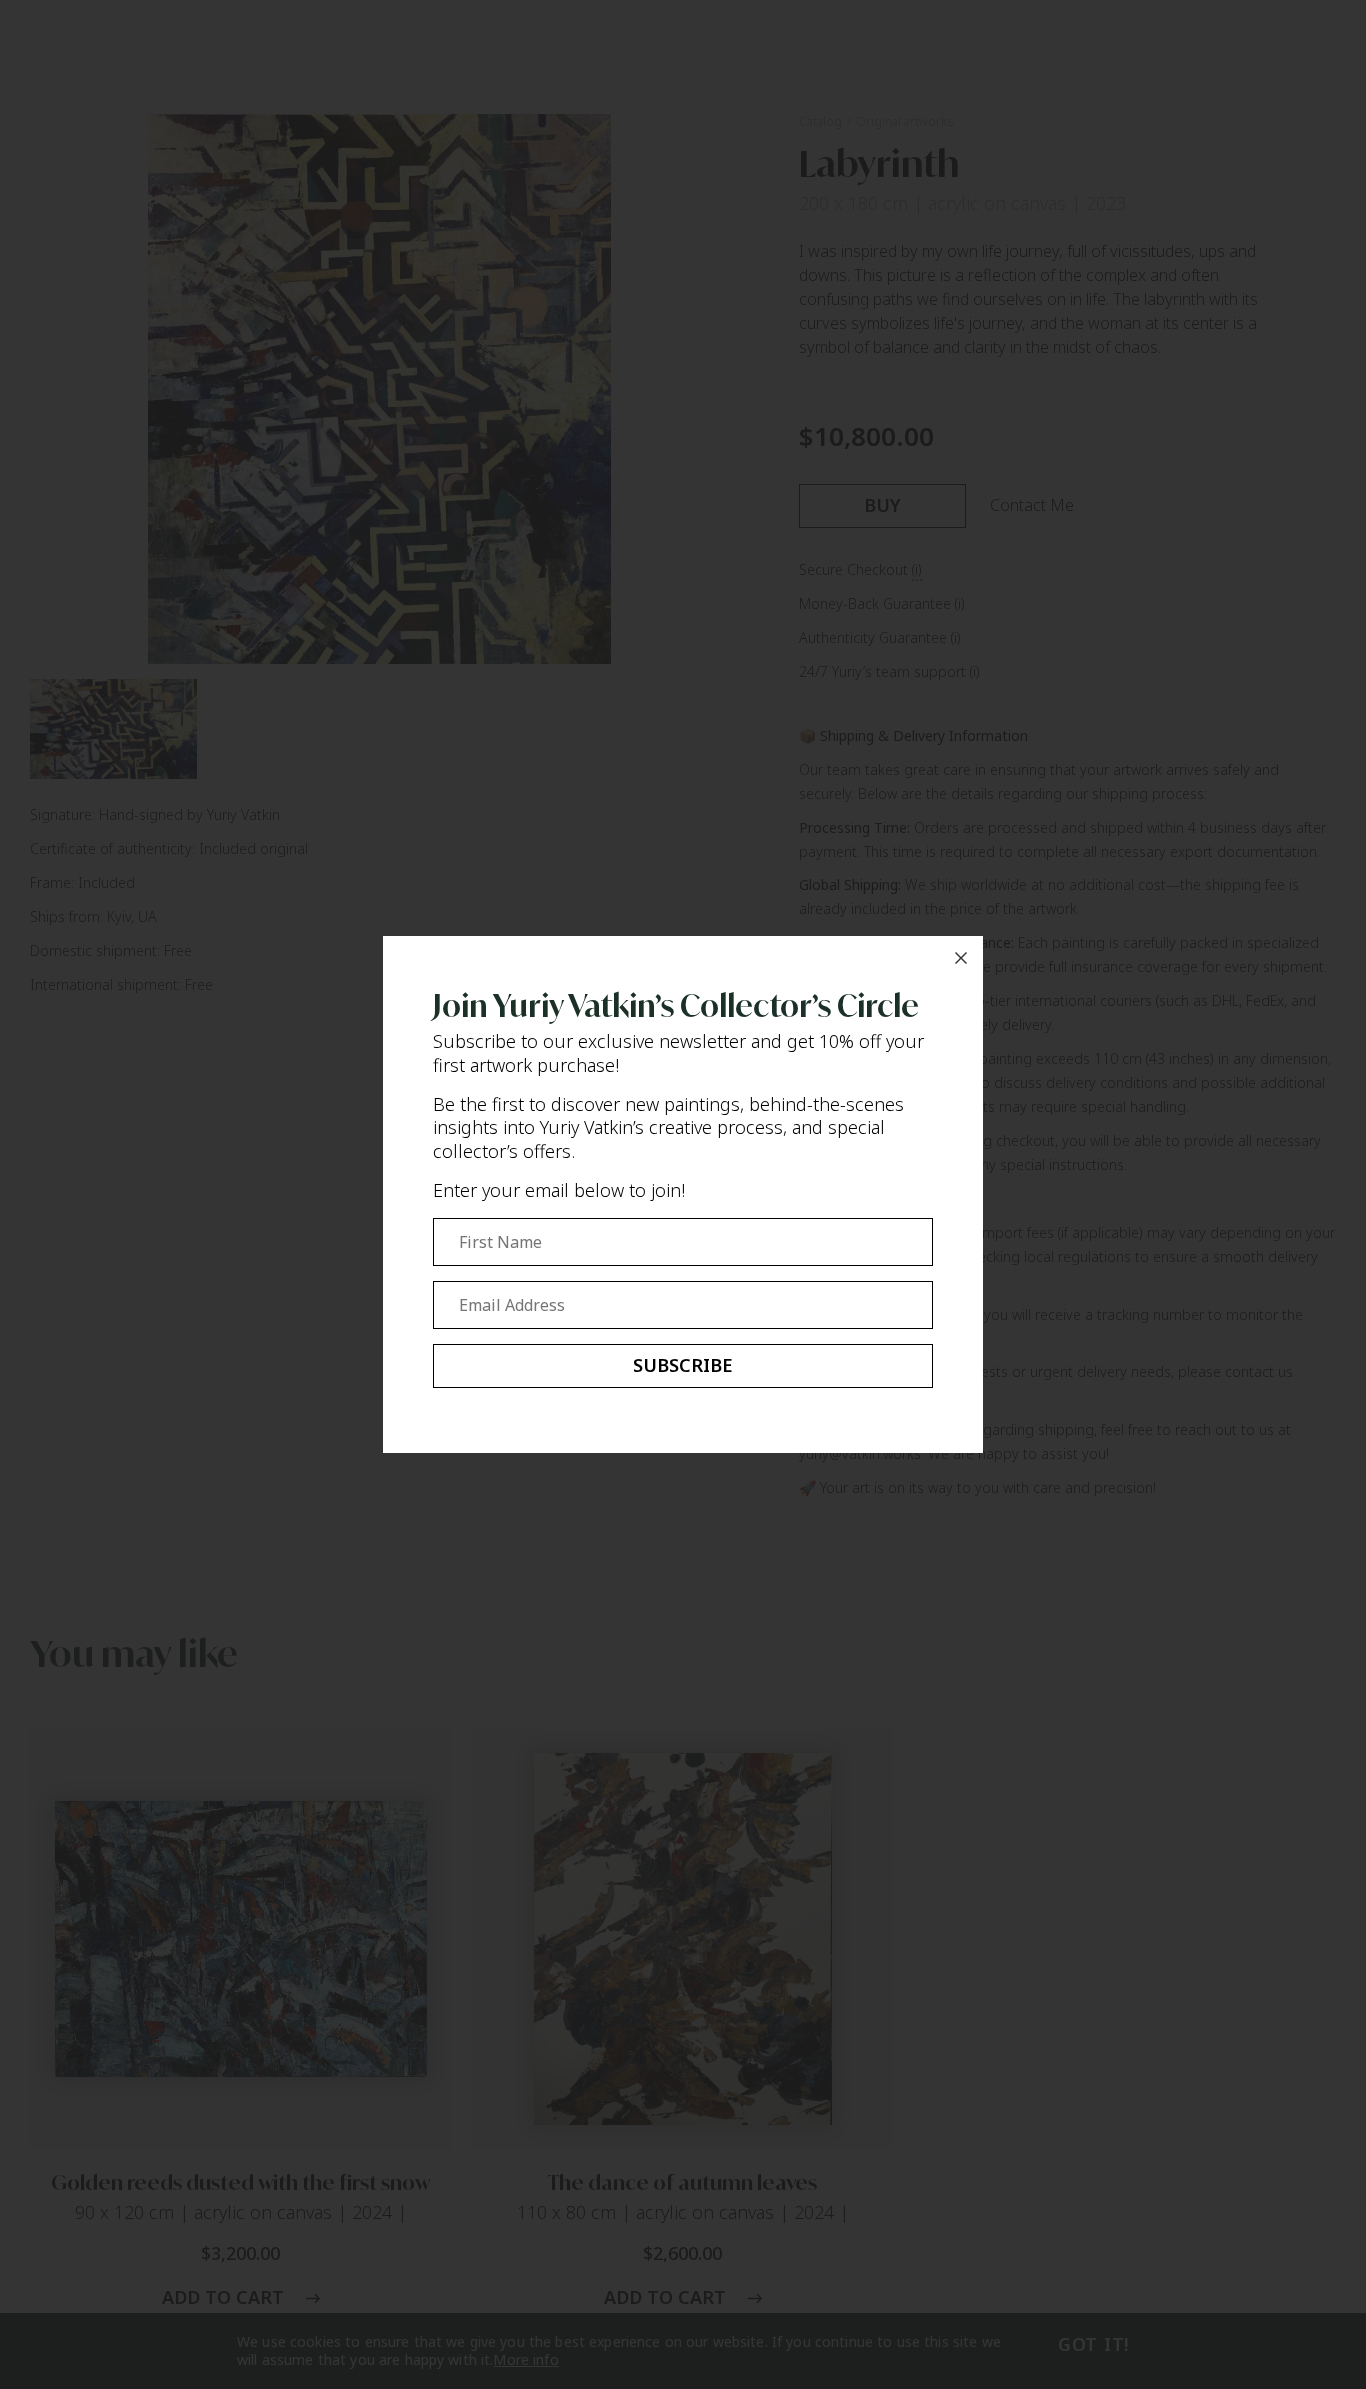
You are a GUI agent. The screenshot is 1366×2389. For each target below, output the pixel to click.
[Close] (961, 958)
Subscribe (683, 1365)
